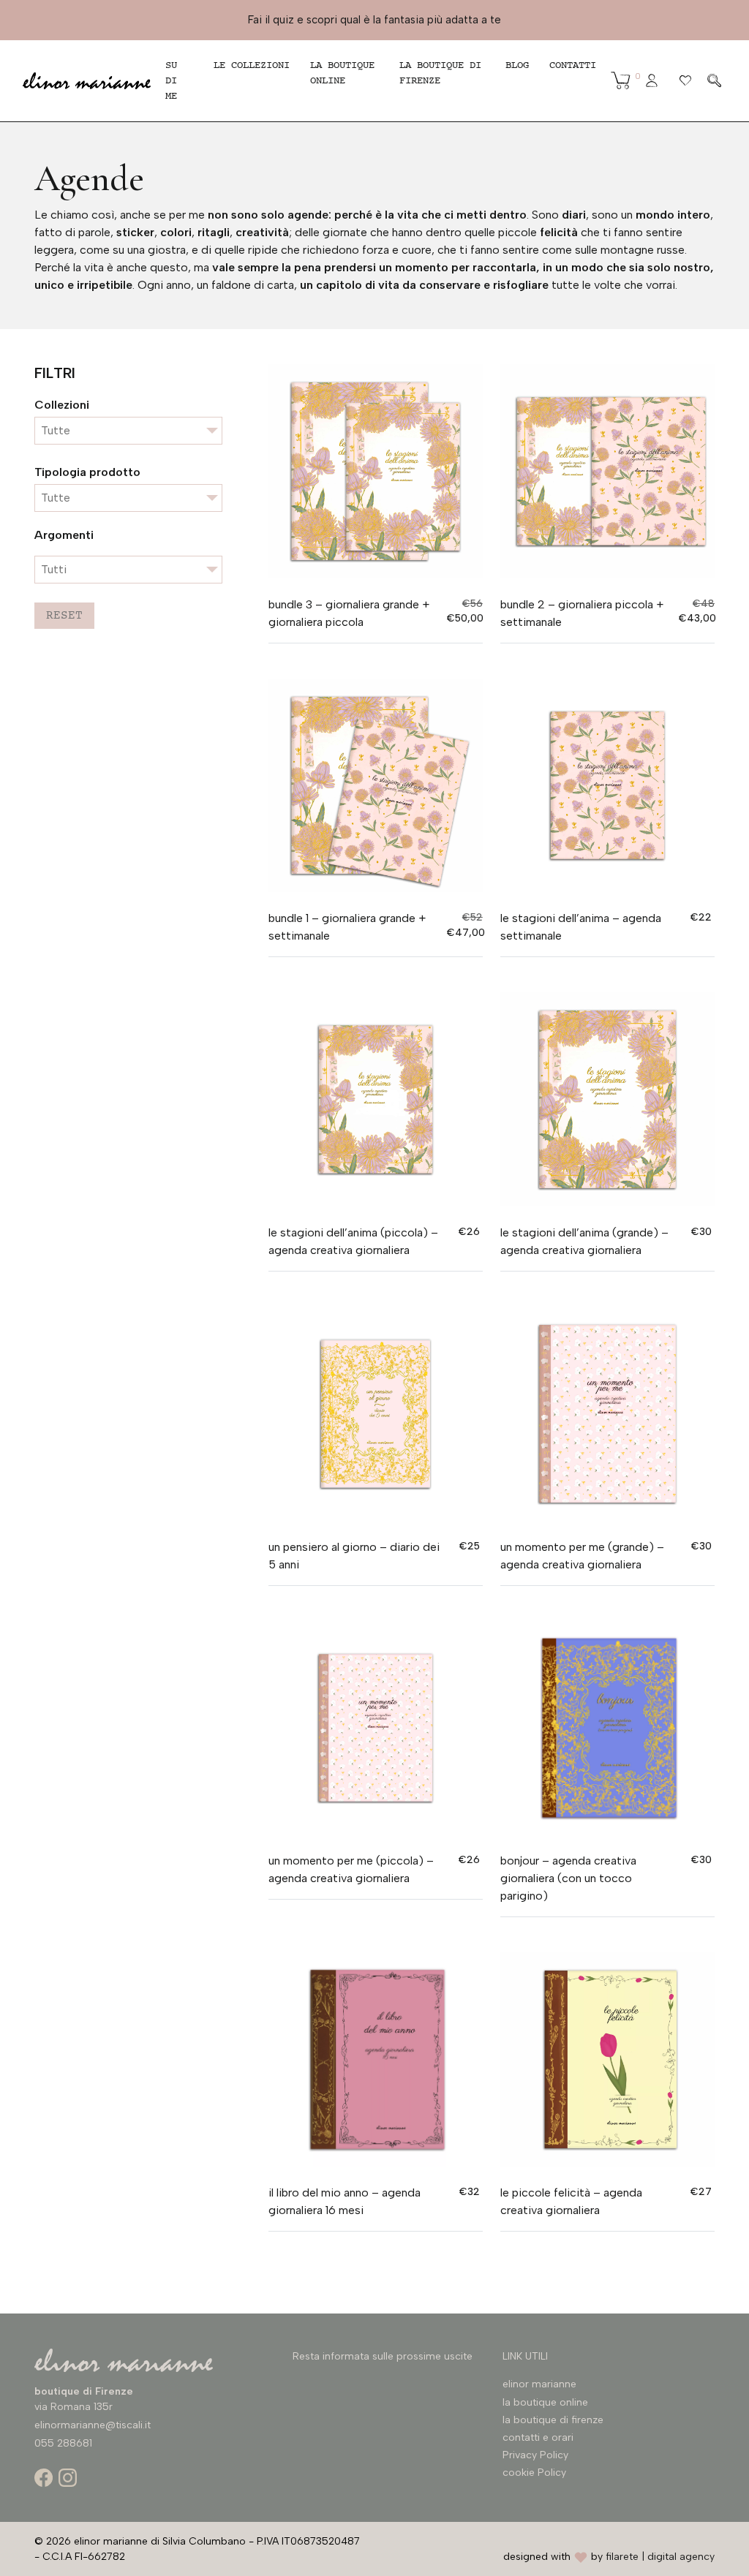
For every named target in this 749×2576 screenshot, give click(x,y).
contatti (573, 65)
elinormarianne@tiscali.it (93, 2425)
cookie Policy (534, 2473)
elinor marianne (539, 2384)
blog (517, 65)
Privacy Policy (535, 2455)
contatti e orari (538, 2437)
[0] (621, 80)
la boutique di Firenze (440, 73)
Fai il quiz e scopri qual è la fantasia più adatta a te (374, 20)
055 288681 (63, 2443)
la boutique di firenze (553, 2420)
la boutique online (342, 73)
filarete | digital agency (660, 2557)
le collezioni (252, 65)
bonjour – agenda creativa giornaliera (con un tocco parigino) (568, 1878)
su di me (171, 80)
